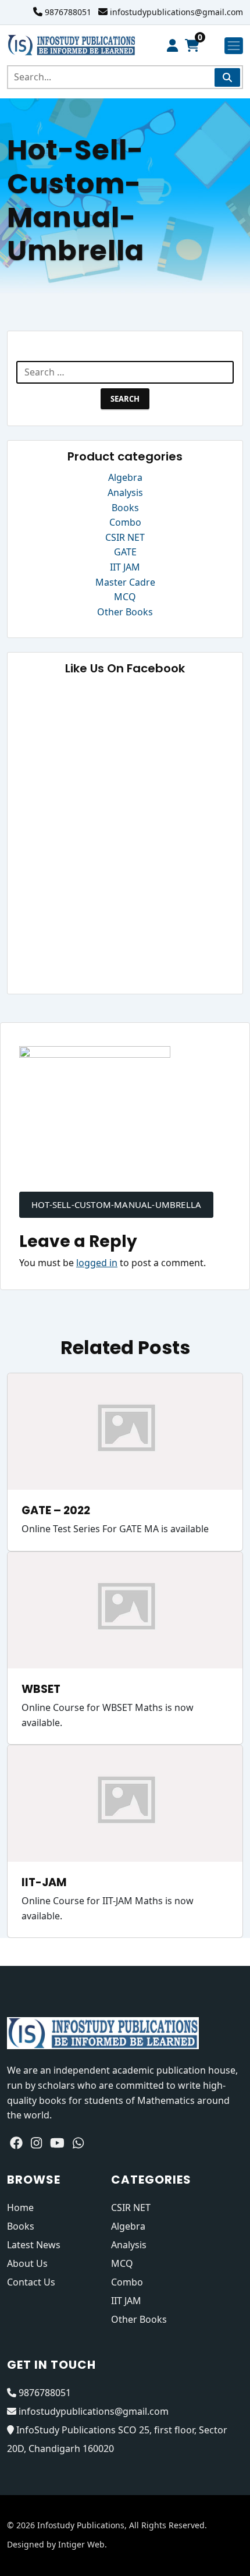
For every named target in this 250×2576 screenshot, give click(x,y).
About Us (27, 2263)
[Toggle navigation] (234, 46)
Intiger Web (81, 2544)
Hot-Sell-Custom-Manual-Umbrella (116, 1204)
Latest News (34, 2245)
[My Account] (172, 46)
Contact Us (31, 2282)
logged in (97, 1263)
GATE (125, 552)
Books (125, 508)
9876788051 (68, 12)
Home (20, 2208)
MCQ (125, 597)
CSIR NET (125, 537)
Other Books (125, 612)
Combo (125, 522)
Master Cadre (125, 582)
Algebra (125, 477)
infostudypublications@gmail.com (176, 12)
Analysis (125, 492)
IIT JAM (125, 567)
